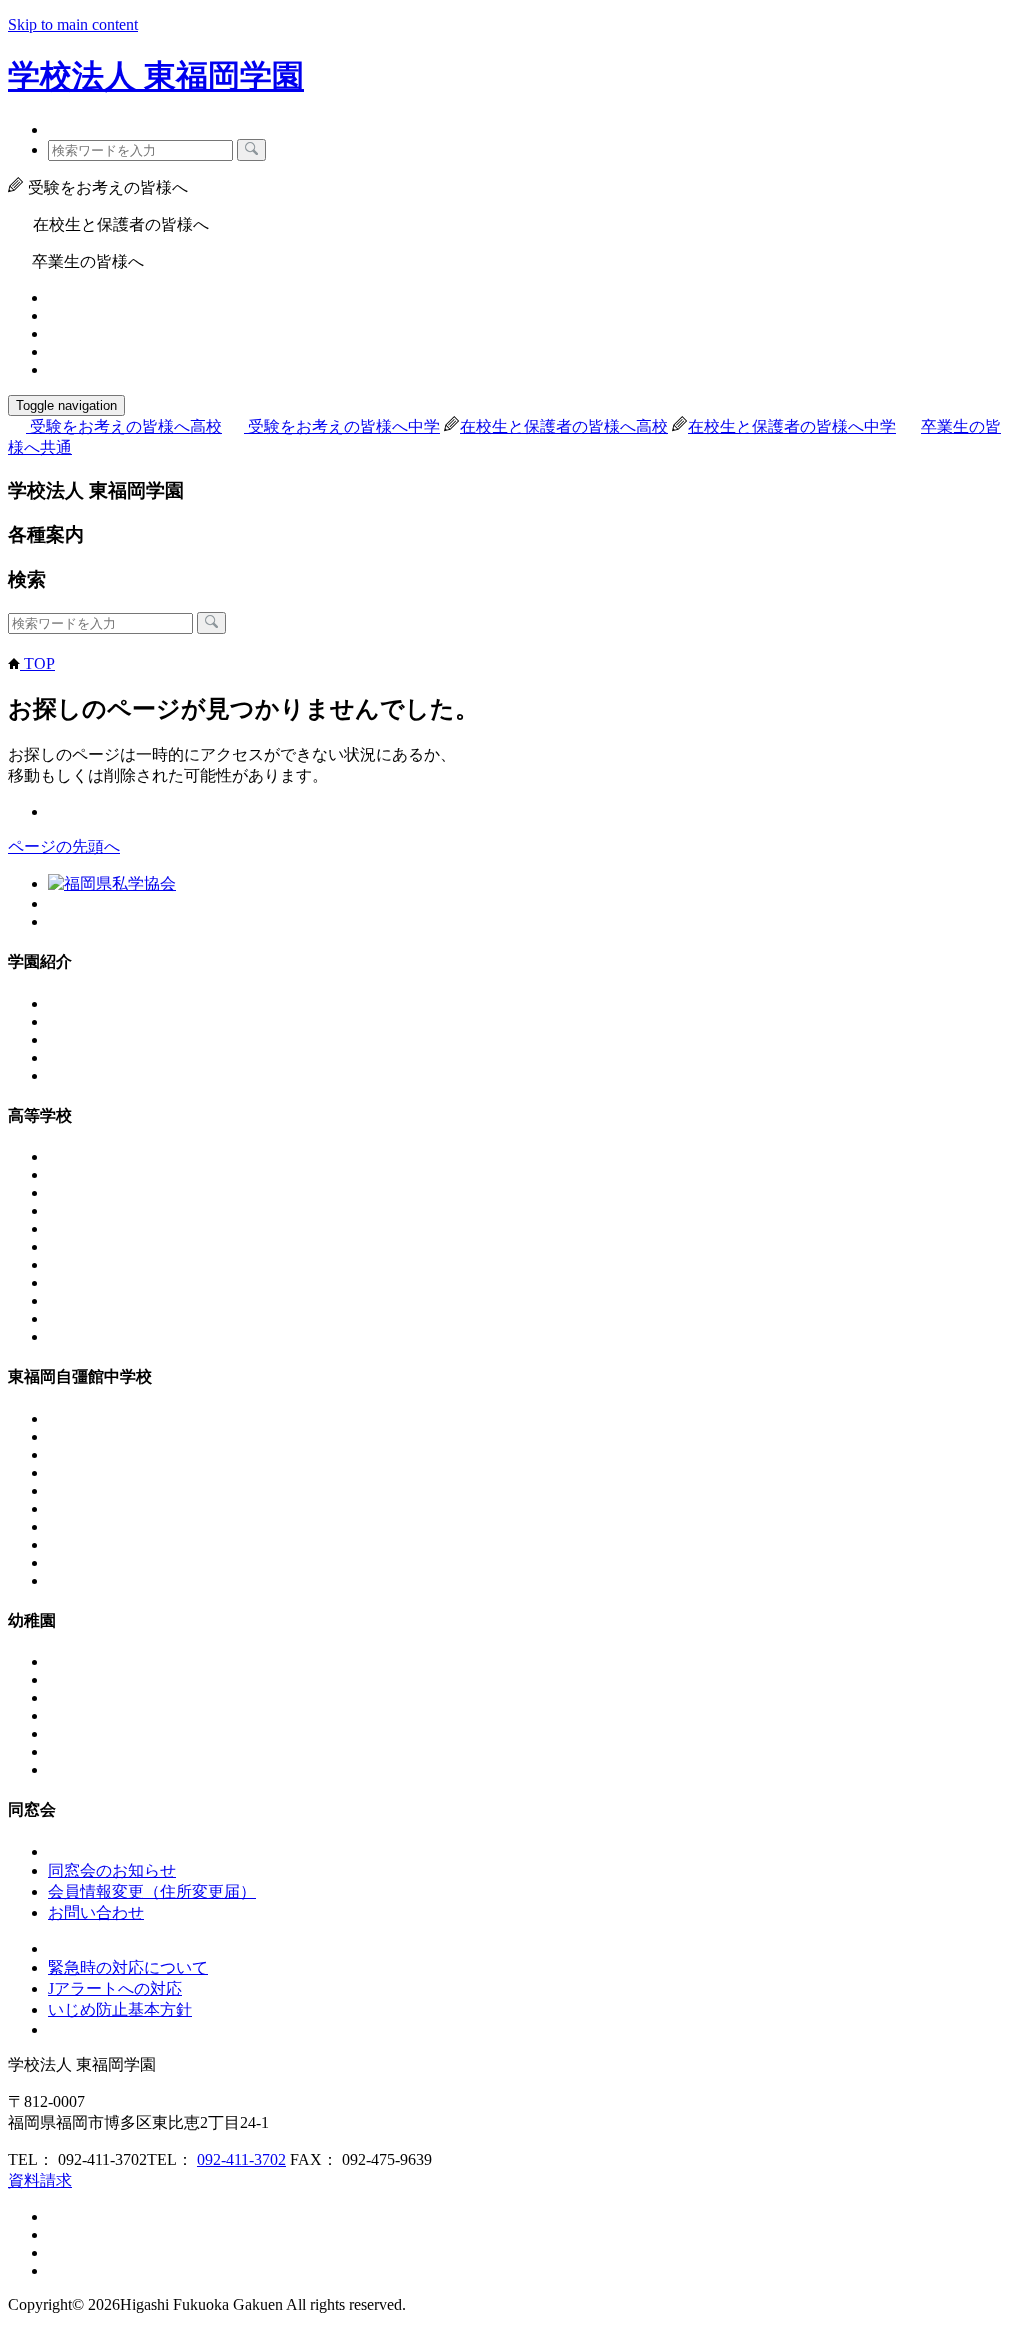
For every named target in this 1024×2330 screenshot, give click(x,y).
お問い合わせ (96, 1912)
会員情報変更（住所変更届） (152, 1891)
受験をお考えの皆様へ (126, 426)
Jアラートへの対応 (115, 1988)
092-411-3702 (241, 2159)
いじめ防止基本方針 (120, 2009)
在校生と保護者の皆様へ (564, 426)
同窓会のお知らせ (112, 1870)
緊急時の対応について (128, 1967)
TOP (37, 663)
